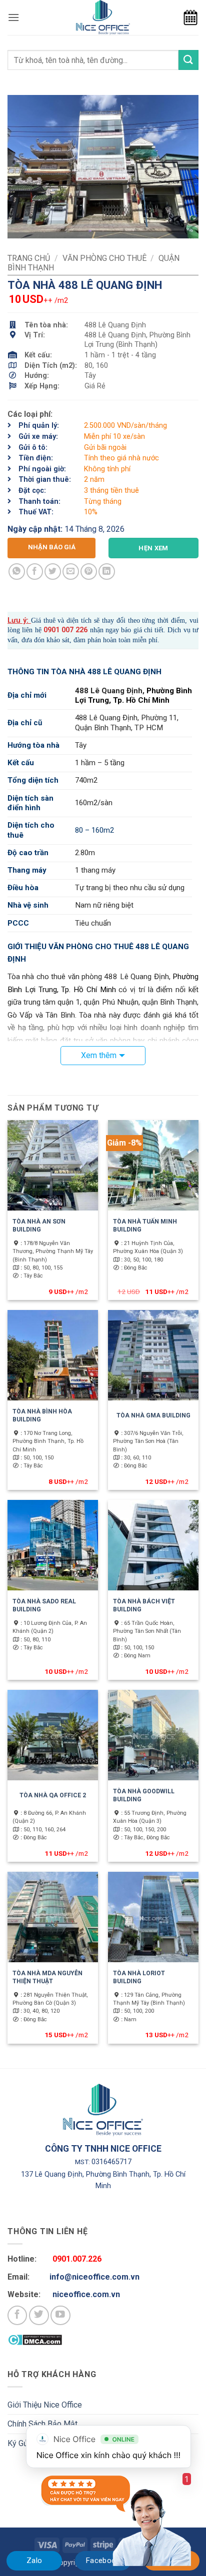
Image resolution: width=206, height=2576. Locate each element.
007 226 (74, 630)
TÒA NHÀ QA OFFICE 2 (53, 1795)
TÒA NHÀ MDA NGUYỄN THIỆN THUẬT (47, 1977)
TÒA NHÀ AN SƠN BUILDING (39, 1226)
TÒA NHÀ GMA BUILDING (153, 1415)
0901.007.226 (77, 2259)
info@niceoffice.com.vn (94, 2277)
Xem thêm (99, 1055)
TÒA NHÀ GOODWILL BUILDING (144, 1795)
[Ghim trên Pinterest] (89, 572)
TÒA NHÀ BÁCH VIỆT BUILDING (144, 1605)
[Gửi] (188, 60)
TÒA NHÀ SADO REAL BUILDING (44, 1605)
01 (55, 630)
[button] (13, 17)
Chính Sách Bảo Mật (42, 2424)
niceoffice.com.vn (86, 2294)
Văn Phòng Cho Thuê (104, 258)
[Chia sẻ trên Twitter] (53, 572)
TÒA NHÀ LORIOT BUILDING (139, 1977)
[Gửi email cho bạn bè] (71, 572)
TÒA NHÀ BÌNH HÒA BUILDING (42, 1415)
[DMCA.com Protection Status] (35, 2339)
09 (47, 630)
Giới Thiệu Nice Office (45, 2405)
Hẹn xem (153, 548)
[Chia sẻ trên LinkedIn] (107, 572)
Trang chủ (29, 258)
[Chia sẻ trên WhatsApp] (17, 572)
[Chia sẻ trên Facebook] (35, 572)
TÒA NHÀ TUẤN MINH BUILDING (145, 1226)
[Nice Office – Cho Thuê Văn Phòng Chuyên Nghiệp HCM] (103, 17)
